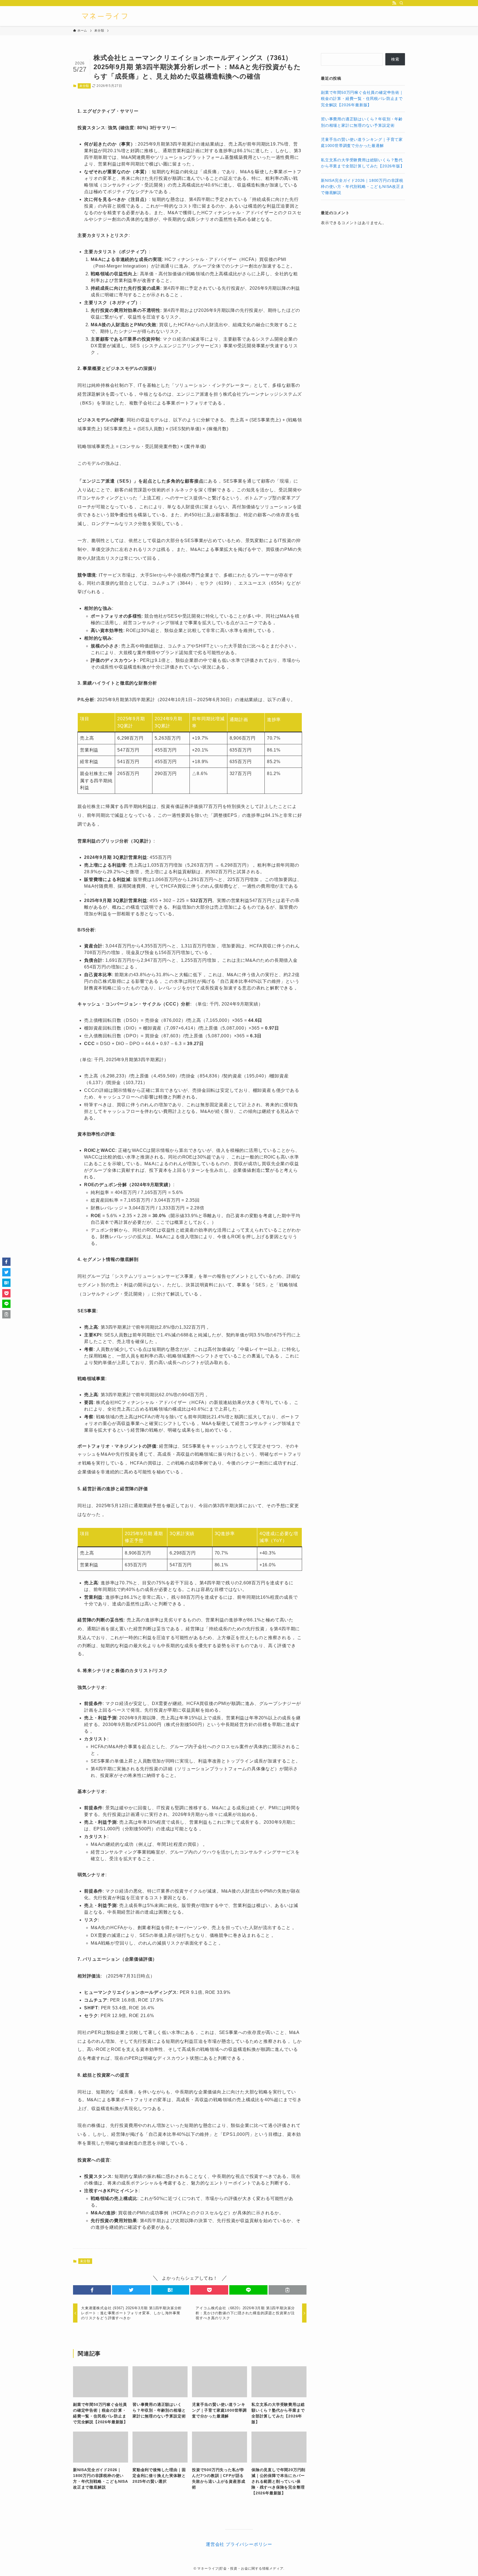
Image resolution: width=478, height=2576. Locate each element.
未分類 (84, 86)
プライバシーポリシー (249, 2544)
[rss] (394, 3)
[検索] (401, 3)
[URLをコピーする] (288, 2290)
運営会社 (215, 2544)
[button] (92, 2290)
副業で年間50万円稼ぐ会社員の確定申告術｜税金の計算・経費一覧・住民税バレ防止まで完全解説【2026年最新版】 (362, 99)
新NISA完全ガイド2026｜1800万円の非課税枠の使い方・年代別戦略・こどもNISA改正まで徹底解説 (363, 187)
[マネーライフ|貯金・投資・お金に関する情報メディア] (105, 16)
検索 (395, 59)
